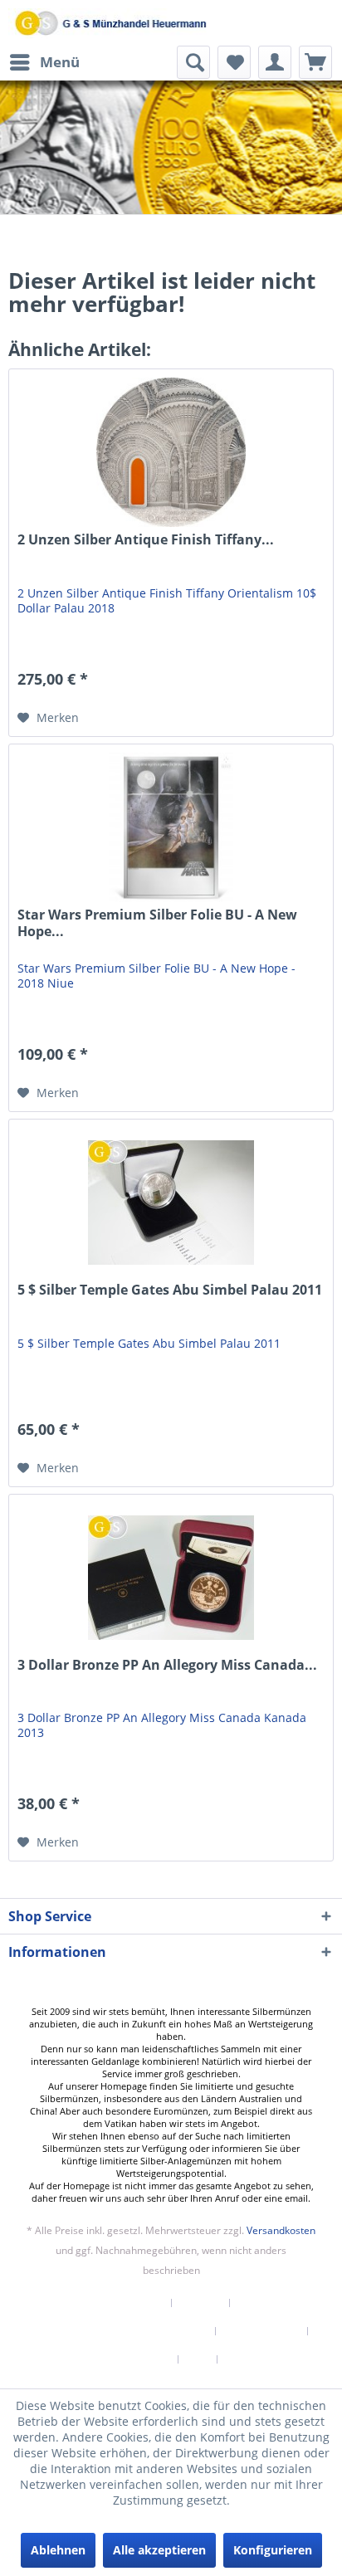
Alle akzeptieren (159, 2550)
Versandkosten (281, 2230)
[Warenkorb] (315, 62)
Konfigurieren (273, 2550)
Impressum (255, 2359)
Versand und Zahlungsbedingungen (119, 2331)
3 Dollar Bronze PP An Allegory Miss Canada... (167, 1665)
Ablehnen (58, 2550)
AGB (198, 2359)
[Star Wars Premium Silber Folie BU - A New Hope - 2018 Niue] (171, 827)
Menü (60, 62)
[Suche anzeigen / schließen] (193, 62)
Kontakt (201, 2303)
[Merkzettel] (234, 62)
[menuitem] (44, 62)
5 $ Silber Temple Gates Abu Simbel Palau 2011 (170, 1290)
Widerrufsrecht (262, 2331)
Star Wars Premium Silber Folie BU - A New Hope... (157, 923)
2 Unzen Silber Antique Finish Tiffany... (146, 540)
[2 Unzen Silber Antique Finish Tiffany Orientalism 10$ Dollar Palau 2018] (171, 452)
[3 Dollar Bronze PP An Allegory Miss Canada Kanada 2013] (171, 1578)
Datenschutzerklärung (115, 2359)
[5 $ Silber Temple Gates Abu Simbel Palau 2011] (171, 1203)
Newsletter (136, 2303)
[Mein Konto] (275, 62)
